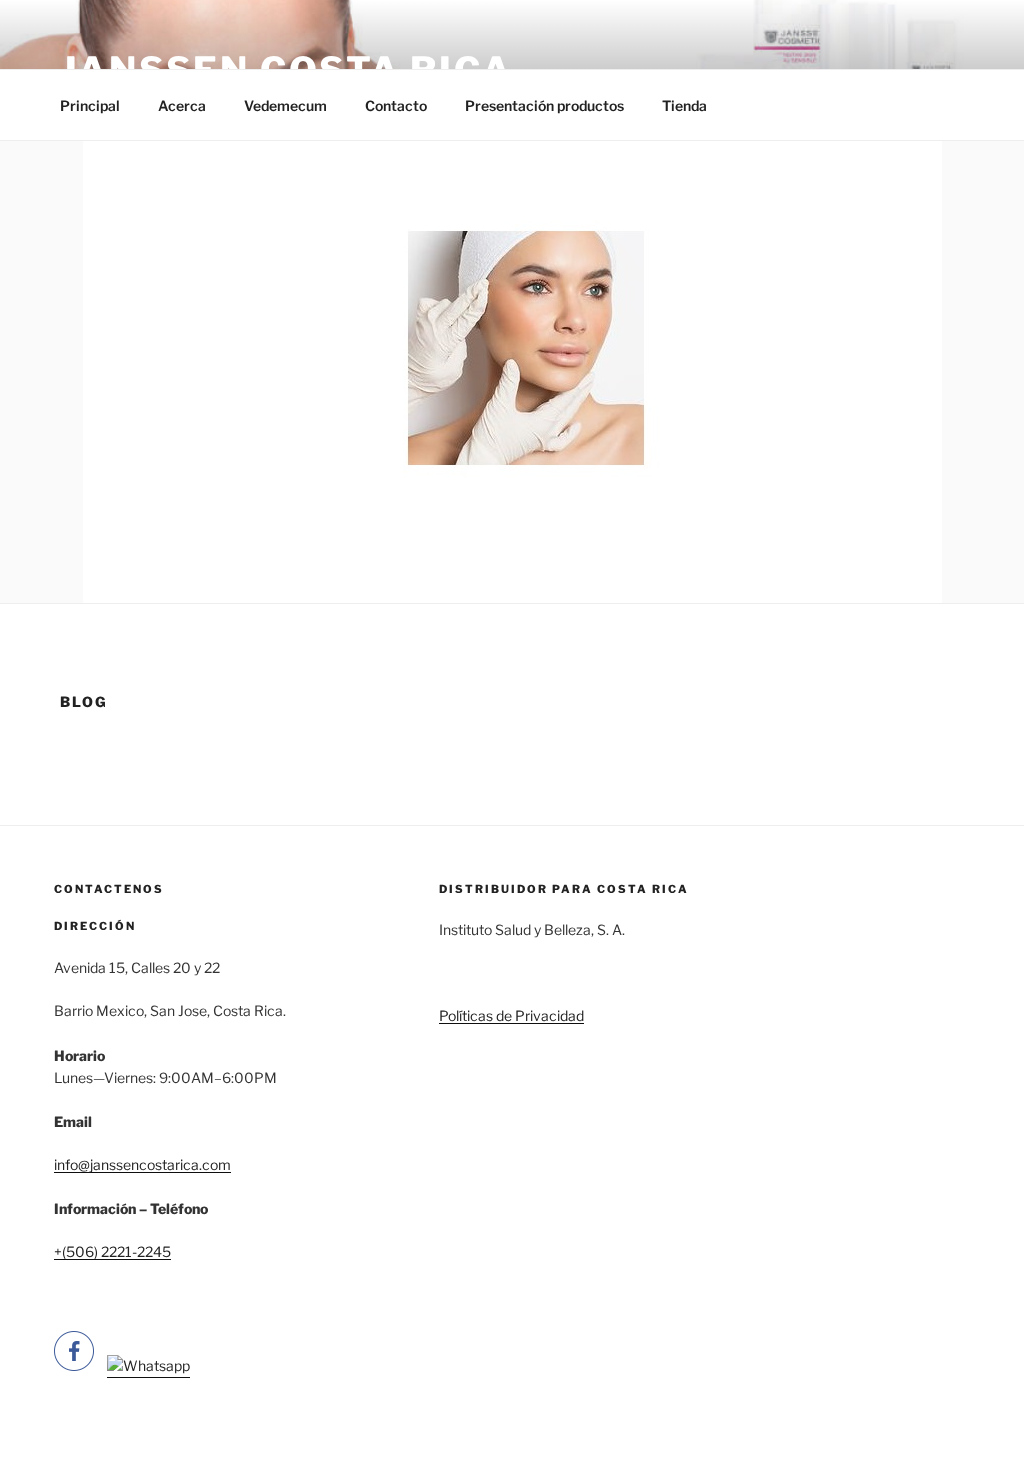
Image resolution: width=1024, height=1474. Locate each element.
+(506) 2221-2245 (112, 1251)
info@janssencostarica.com (142, 1164)
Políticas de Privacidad (511, 1015)
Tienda (684, 105)
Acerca (182, 105)
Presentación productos (544, 105)
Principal (90, 105)
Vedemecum (285, 105)
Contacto (396, 105)
